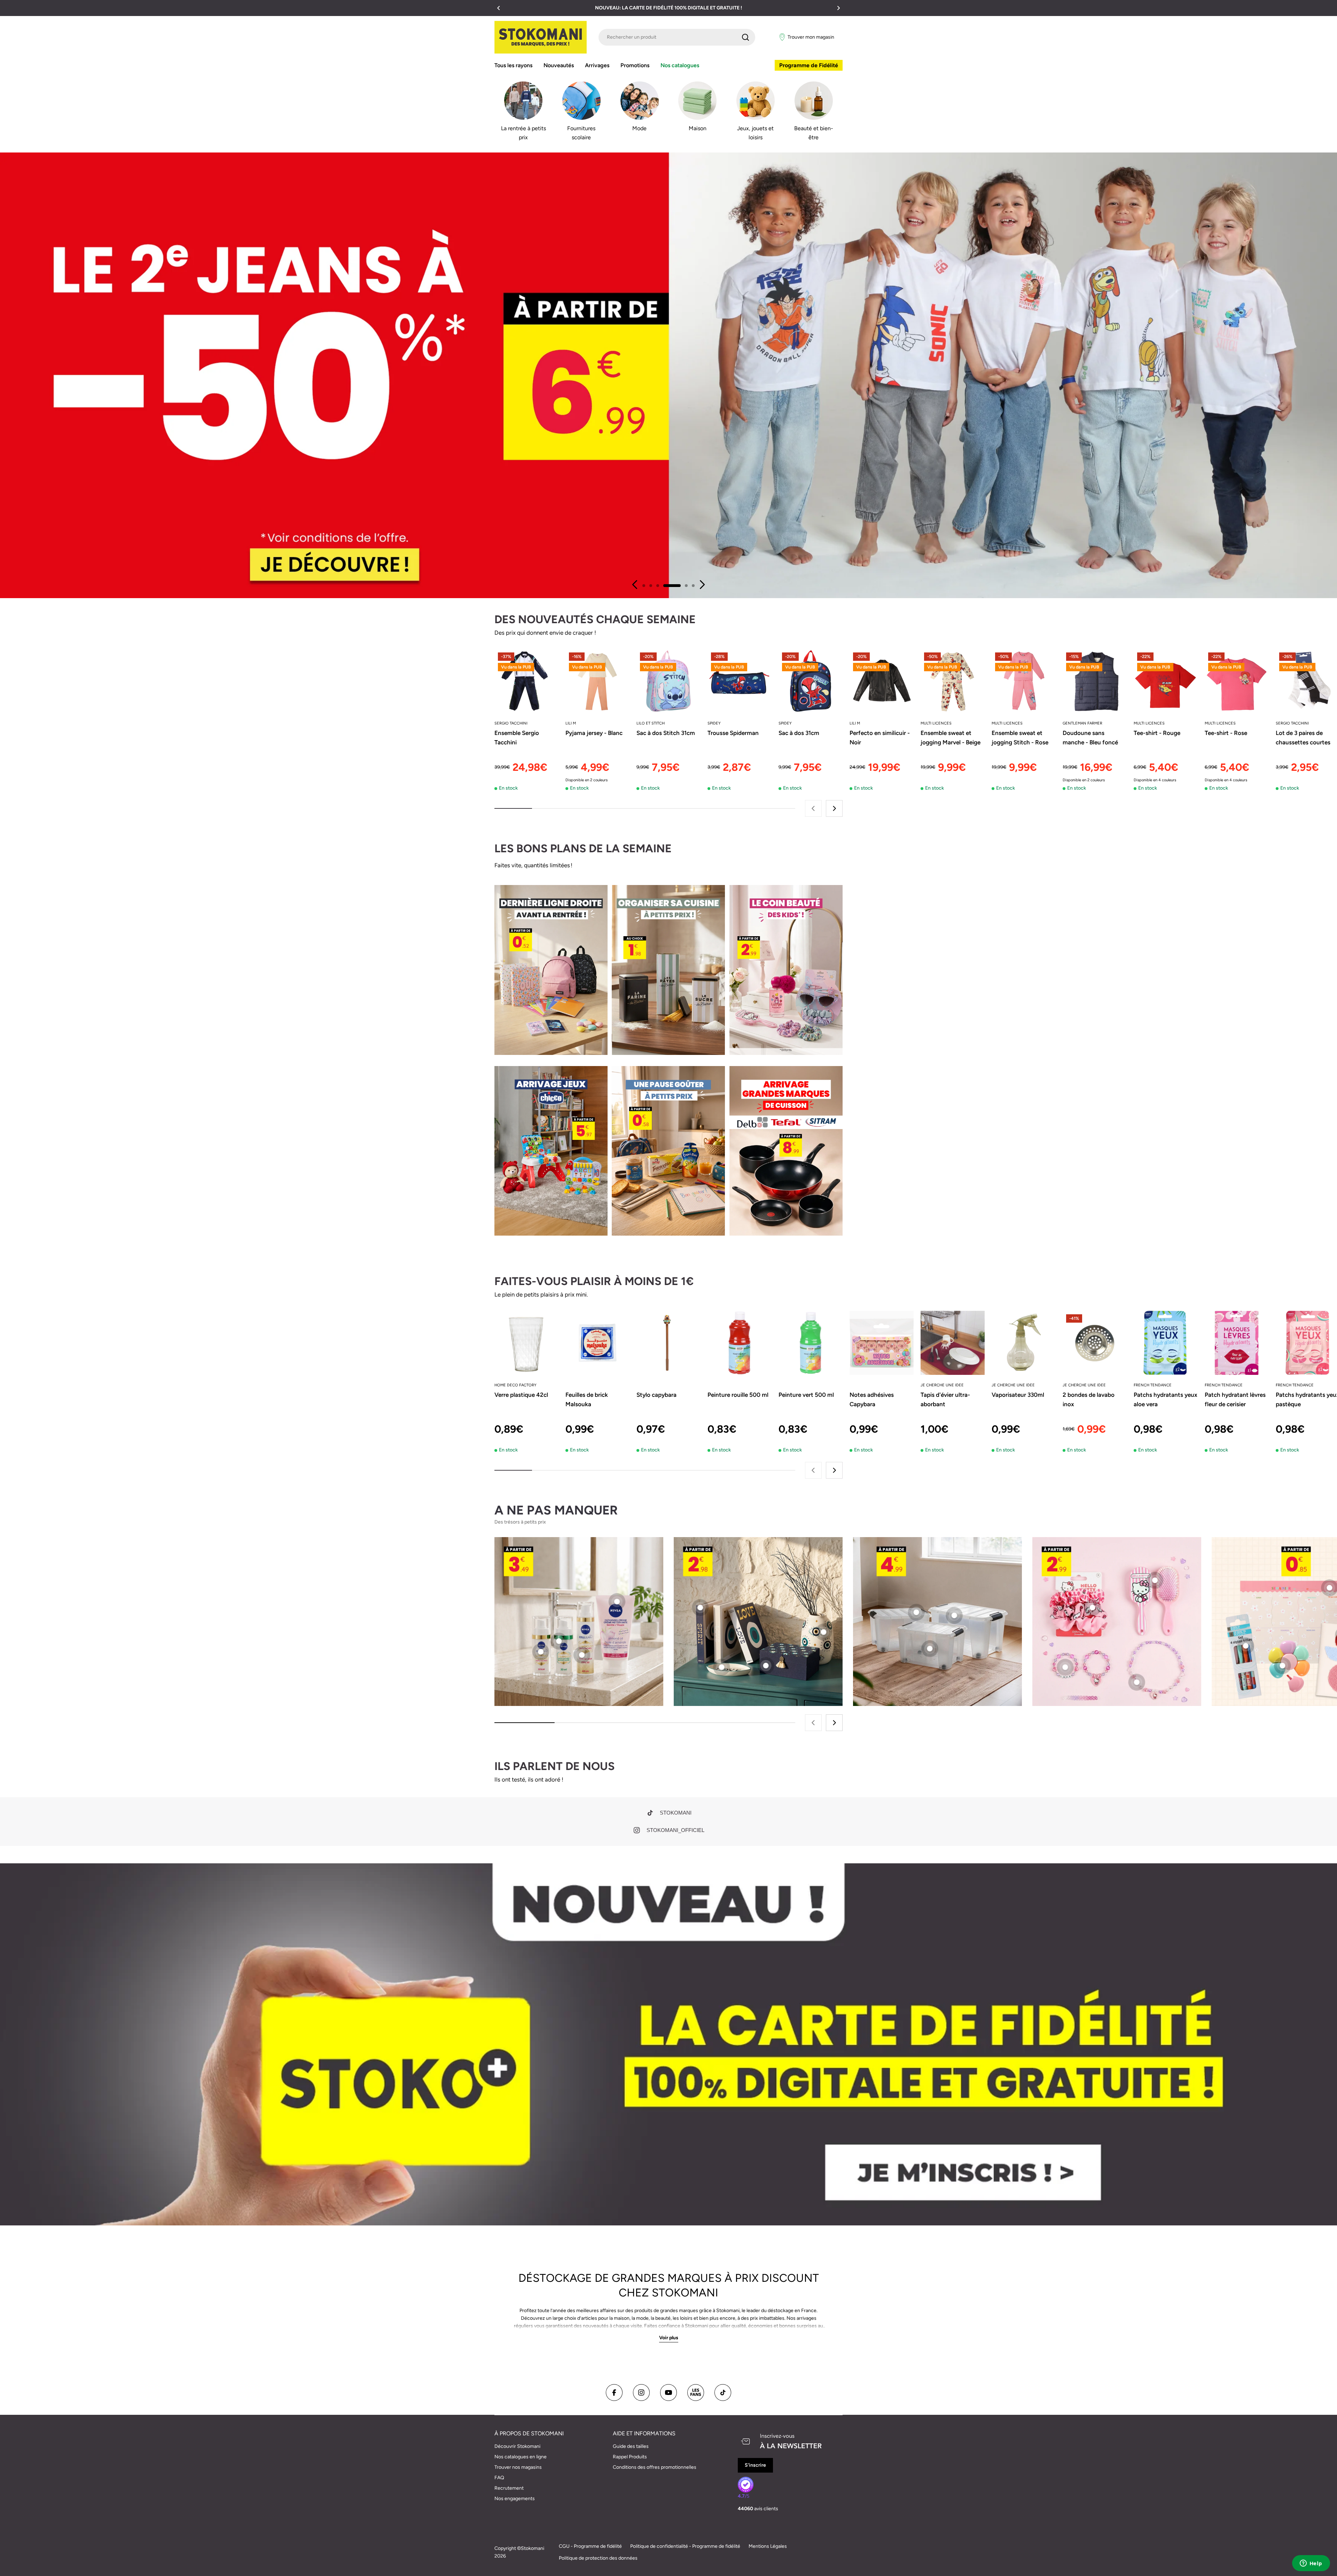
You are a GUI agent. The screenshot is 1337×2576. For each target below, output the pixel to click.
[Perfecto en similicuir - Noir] (882, 681)
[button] (499, 8)
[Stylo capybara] (668, 1343)
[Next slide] (702, 585)
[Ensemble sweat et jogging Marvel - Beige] (953, 681)
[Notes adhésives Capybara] (882, 1343)
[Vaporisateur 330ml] (1024, 1343)
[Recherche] (745, 37)
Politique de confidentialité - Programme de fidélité (685, 2546)
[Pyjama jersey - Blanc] (597, 681)
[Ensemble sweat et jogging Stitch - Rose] (1024, 681)
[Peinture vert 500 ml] (811, 1343)
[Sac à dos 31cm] (811, 681)
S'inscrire (755, 2465)
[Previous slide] (635, 585)
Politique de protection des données (598, 2558)
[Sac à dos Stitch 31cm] (668, 681)
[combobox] (677, 37)
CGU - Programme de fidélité (590, 2546)
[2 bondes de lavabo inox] (1095, 1343)
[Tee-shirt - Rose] (1237, 681)
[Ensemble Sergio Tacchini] (526, 681)
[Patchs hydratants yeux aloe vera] (1166, 1343)
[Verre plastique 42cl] (526, 1343)
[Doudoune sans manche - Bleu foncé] (1095, 681)
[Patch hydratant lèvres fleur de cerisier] (1237, 1343)
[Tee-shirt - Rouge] (1166, 681)
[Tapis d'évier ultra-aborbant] (953, 1343)
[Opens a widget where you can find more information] (1311, 2564)
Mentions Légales (768, 2546)
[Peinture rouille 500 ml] (740, 1343)
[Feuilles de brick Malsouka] (597, 1343)
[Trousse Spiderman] (740, 681)
